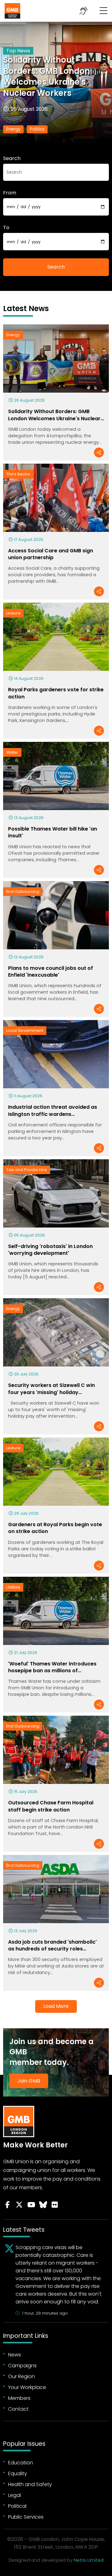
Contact (18, 2409)
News (14, 2355)
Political (17, 2506)
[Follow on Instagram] (55, 2205)
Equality (18, 2473)
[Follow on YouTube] (31, 2205)
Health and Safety (30, 2484)
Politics (37, 129)
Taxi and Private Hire (27, 1170)
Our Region (21, 2376)
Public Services (26, 2517)
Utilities (13, 1587)
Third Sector (18, 474)
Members (19, 2398)
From (10, 193)
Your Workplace (27, 2387)
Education (21, 2463)
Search (12, 158)
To (6, 227)
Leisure (13, 613)
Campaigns (22, 2366)
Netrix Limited (89, 2560)
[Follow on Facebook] (7, 2205)
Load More (56, 2006)
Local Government (25, 1030)
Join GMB (29, 2081)
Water (12, 752)
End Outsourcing (23, 891)
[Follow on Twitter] (19, 2205)
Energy (13, 129)
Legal (14, 2495)
